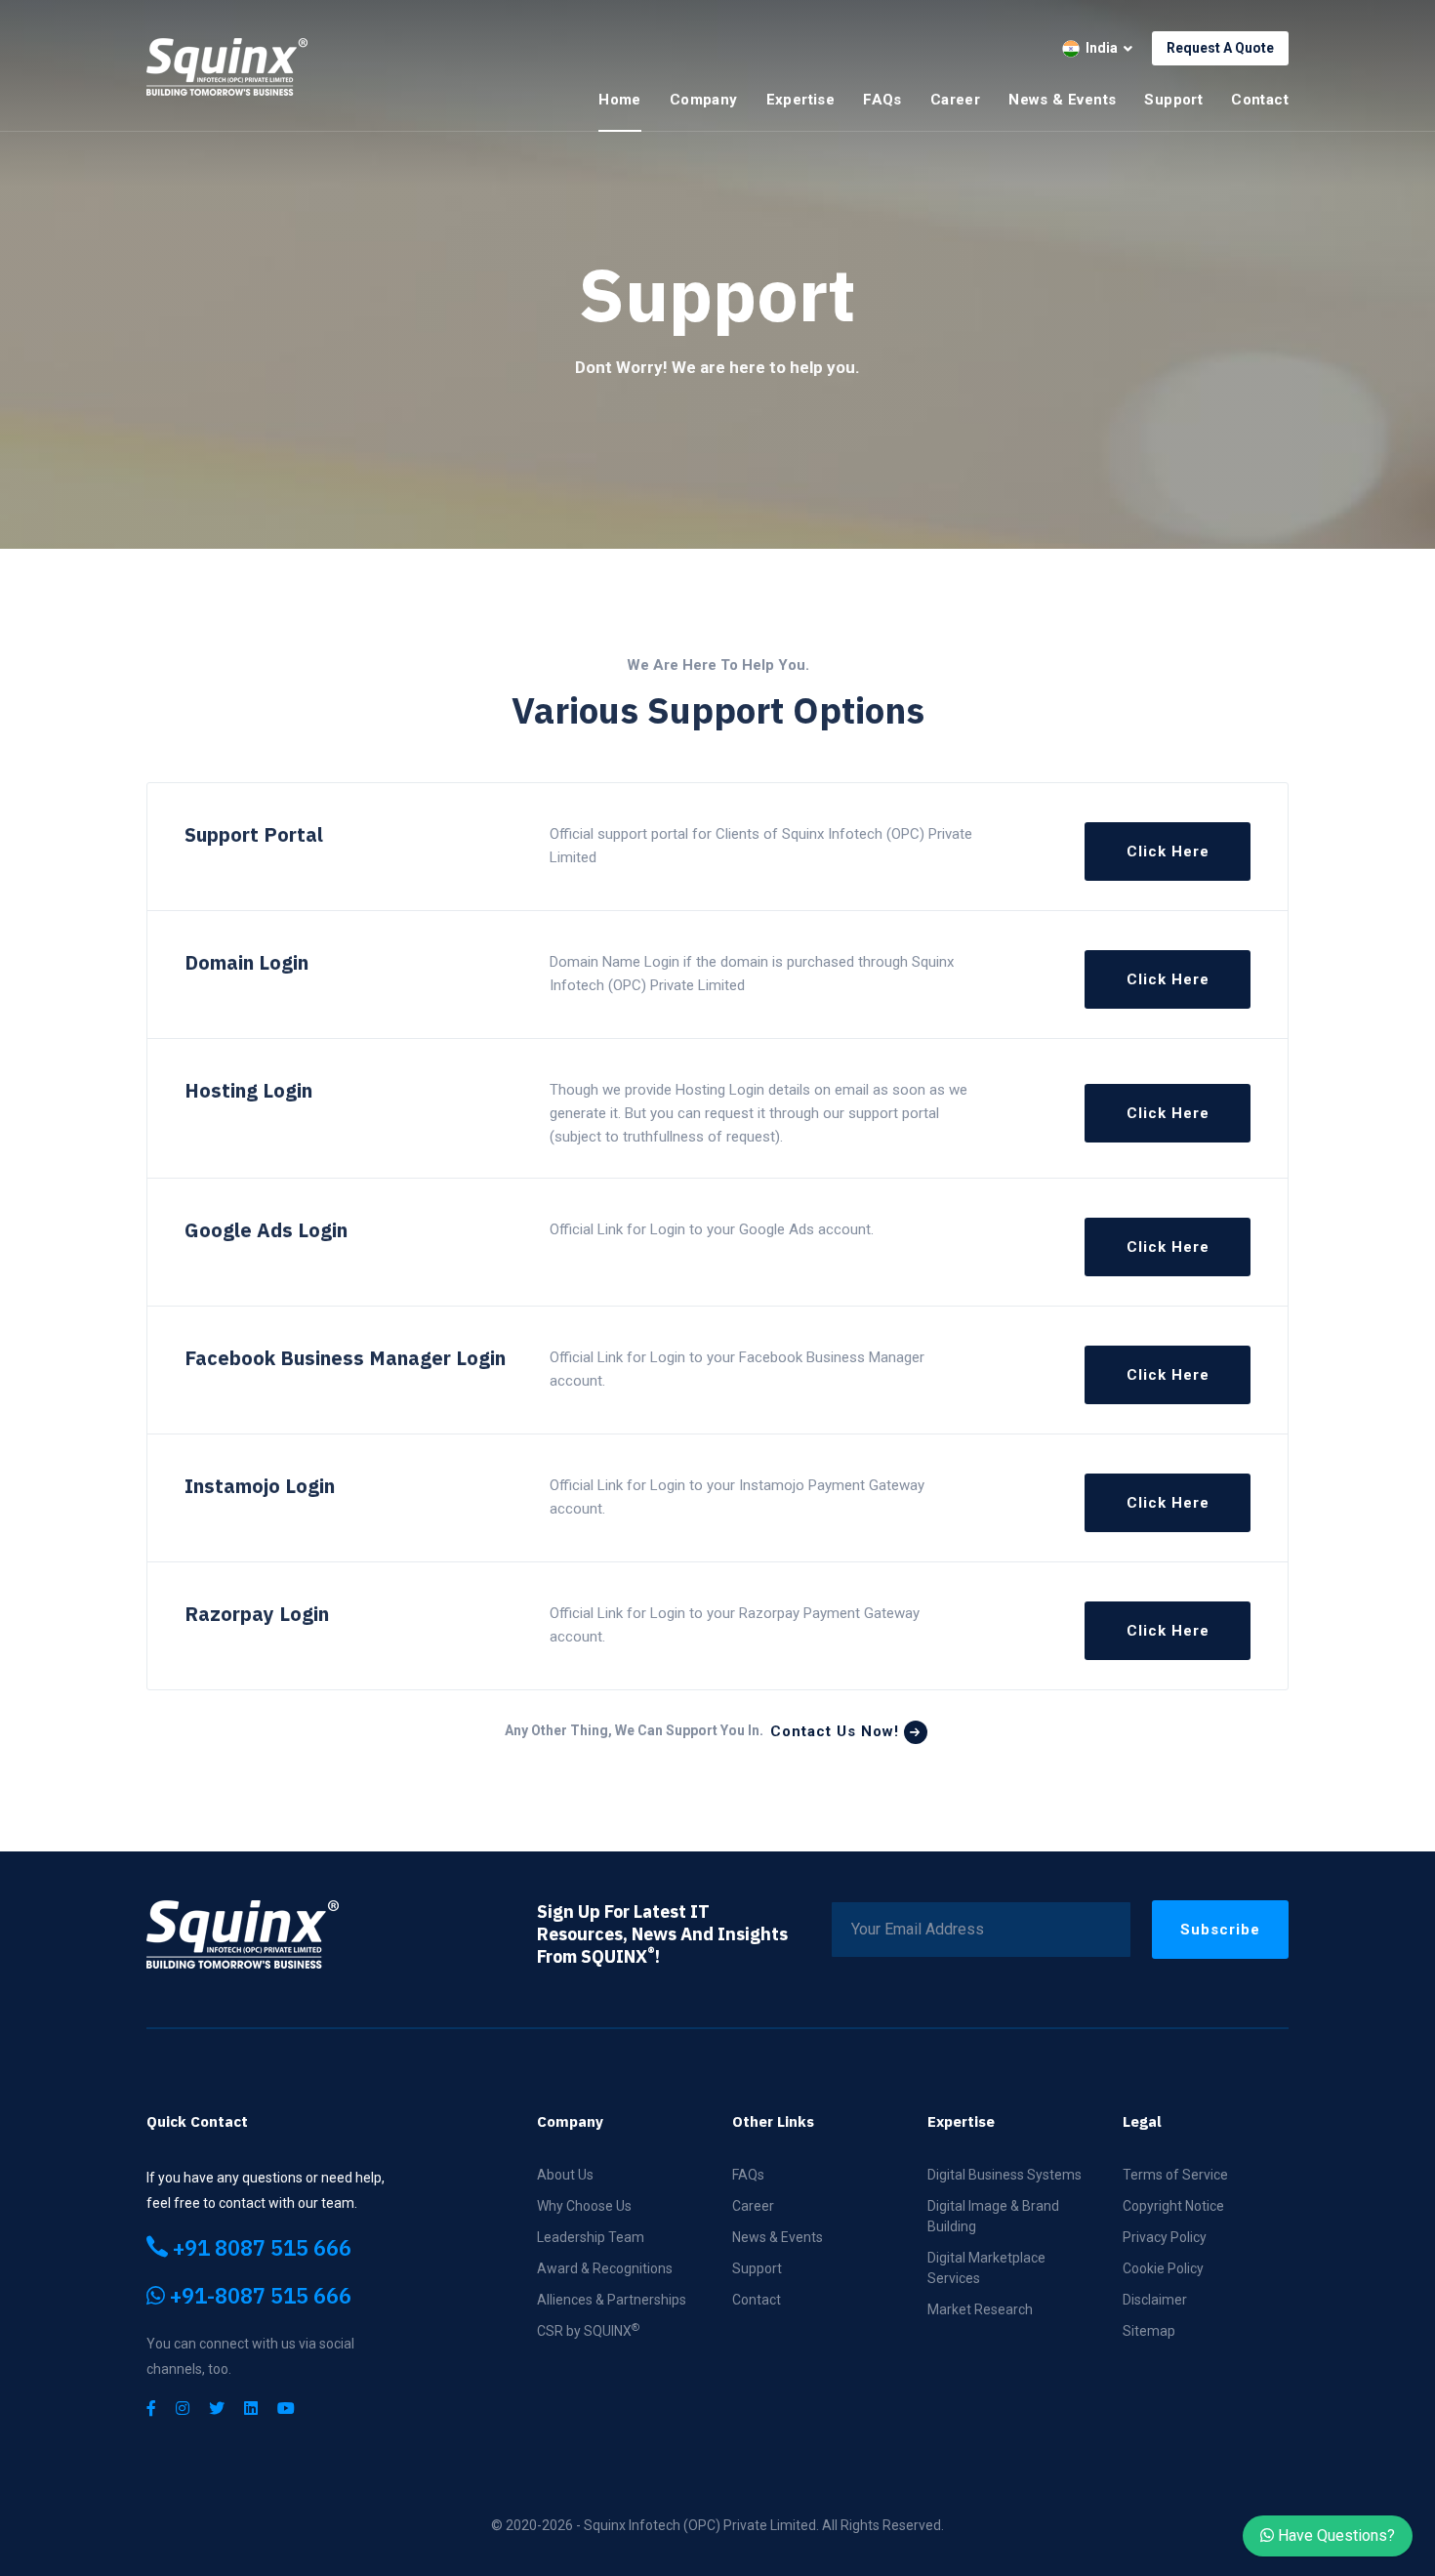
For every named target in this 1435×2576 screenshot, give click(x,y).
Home (620, 100)
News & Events (1062, 100)
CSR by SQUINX (588, 2330)
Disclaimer (1155, 2300)
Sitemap (1149, 2331)
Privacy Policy (1165, 2237)
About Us (565, 2175)
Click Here (1168, 852)
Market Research (980, 2309)
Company (704, 100)
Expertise (801, 100)
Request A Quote (1220, 48)
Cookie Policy (1163, 2268)
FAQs (882, 100)
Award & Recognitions (605, 2268)
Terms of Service (1175, 2175)
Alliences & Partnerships (612, 2300)
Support (1173, 100)
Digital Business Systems (1004, 2175)
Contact (1260, 100)
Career (955, 100)
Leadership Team (591, 2237)
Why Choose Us (584, 2206)
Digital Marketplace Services (986, 2268)
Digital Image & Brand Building (993, 2216)
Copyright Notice (1173, 2206)
